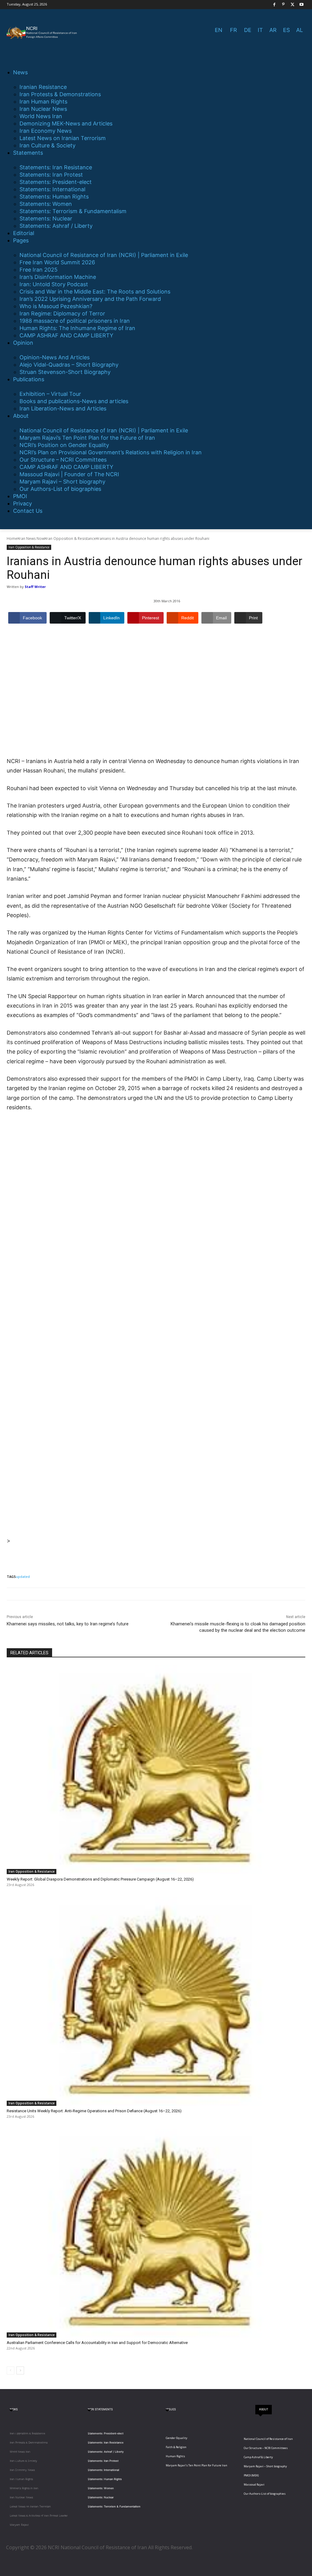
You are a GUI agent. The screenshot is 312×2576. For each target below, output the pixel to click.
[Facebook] (274, 5)
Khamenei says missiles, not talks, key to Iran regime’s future (68, 1624)
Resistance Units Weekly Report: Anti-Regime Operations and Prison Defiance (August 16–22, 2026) (94, 2111)
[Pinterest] (284, 5)
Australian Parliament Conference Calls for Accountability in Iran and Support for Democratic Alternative (97, 2343)
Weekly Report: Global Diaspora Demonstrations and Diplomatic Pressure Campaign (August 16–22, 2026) (100, 1879)
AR (273, 30)
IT (260, 30)
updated (23, 1577)
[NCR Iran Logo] (43, 33)
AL (300, 30)
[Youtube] (301, 5)
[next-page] (20, 2370)
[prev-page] (11, 2370)
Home (12, 538)
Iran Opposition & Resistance (71, 538)
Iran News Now (32, 538)
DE (248, 30)
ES (286, 30)
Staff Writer (35, 587)
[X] (293, 5)
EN (219, 30)
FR (234, 30)
